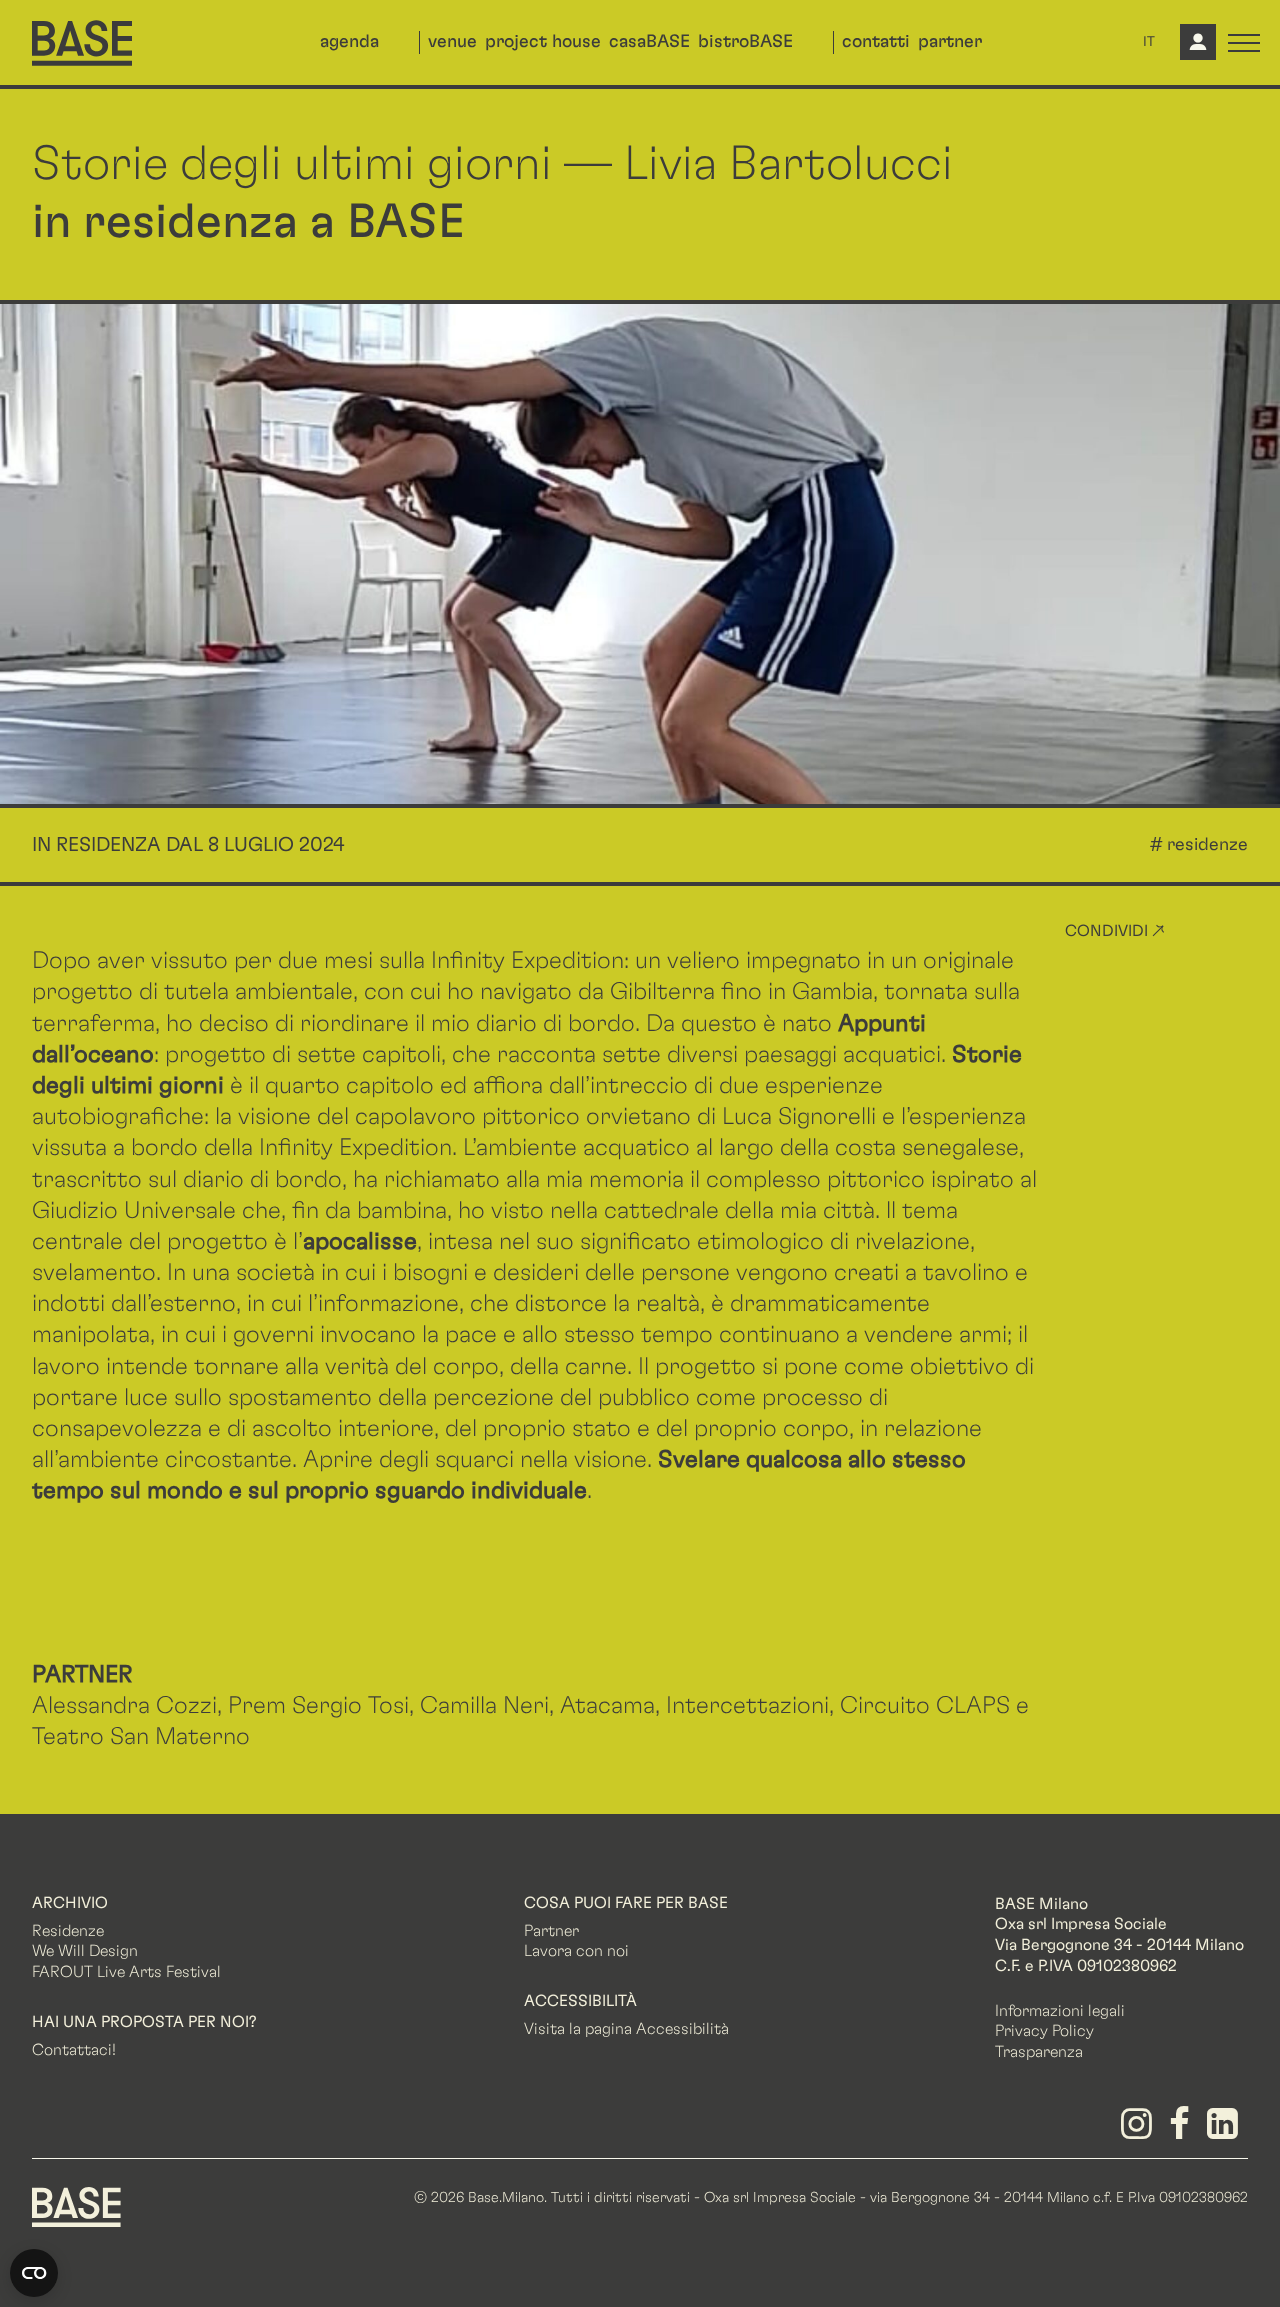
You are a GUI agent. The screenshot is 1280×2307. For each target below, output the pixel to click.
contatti (876, 42)
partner (950, 42)
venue (452, 42)
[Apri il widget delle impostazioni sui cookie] (34, 2273)
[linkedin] (1226, 2131)
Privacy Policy (1044, 2031)
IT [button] (1149, 42)
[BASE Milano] (76, 2206)
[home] (82, 43)
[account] (1196, 50)
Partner (551, 1931)
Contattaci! (74, 2050)
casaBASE (649, 42)
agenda (349, 42)
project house (543, 42)
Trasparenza (1039, 2052)
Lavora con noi (576, 1951)
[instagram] (1139, 2131)
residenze (1207, 845)
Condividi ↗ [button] (1115, 931)
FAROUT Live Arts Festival (126, 1972)
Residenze (68, 1931)
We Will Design (85, 1951)
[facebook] (1183, 2131)
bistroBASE (745, 42)
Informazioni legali (1060, 2011)
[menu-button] (1244, 43)
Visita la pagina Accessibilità (626, 2029)
